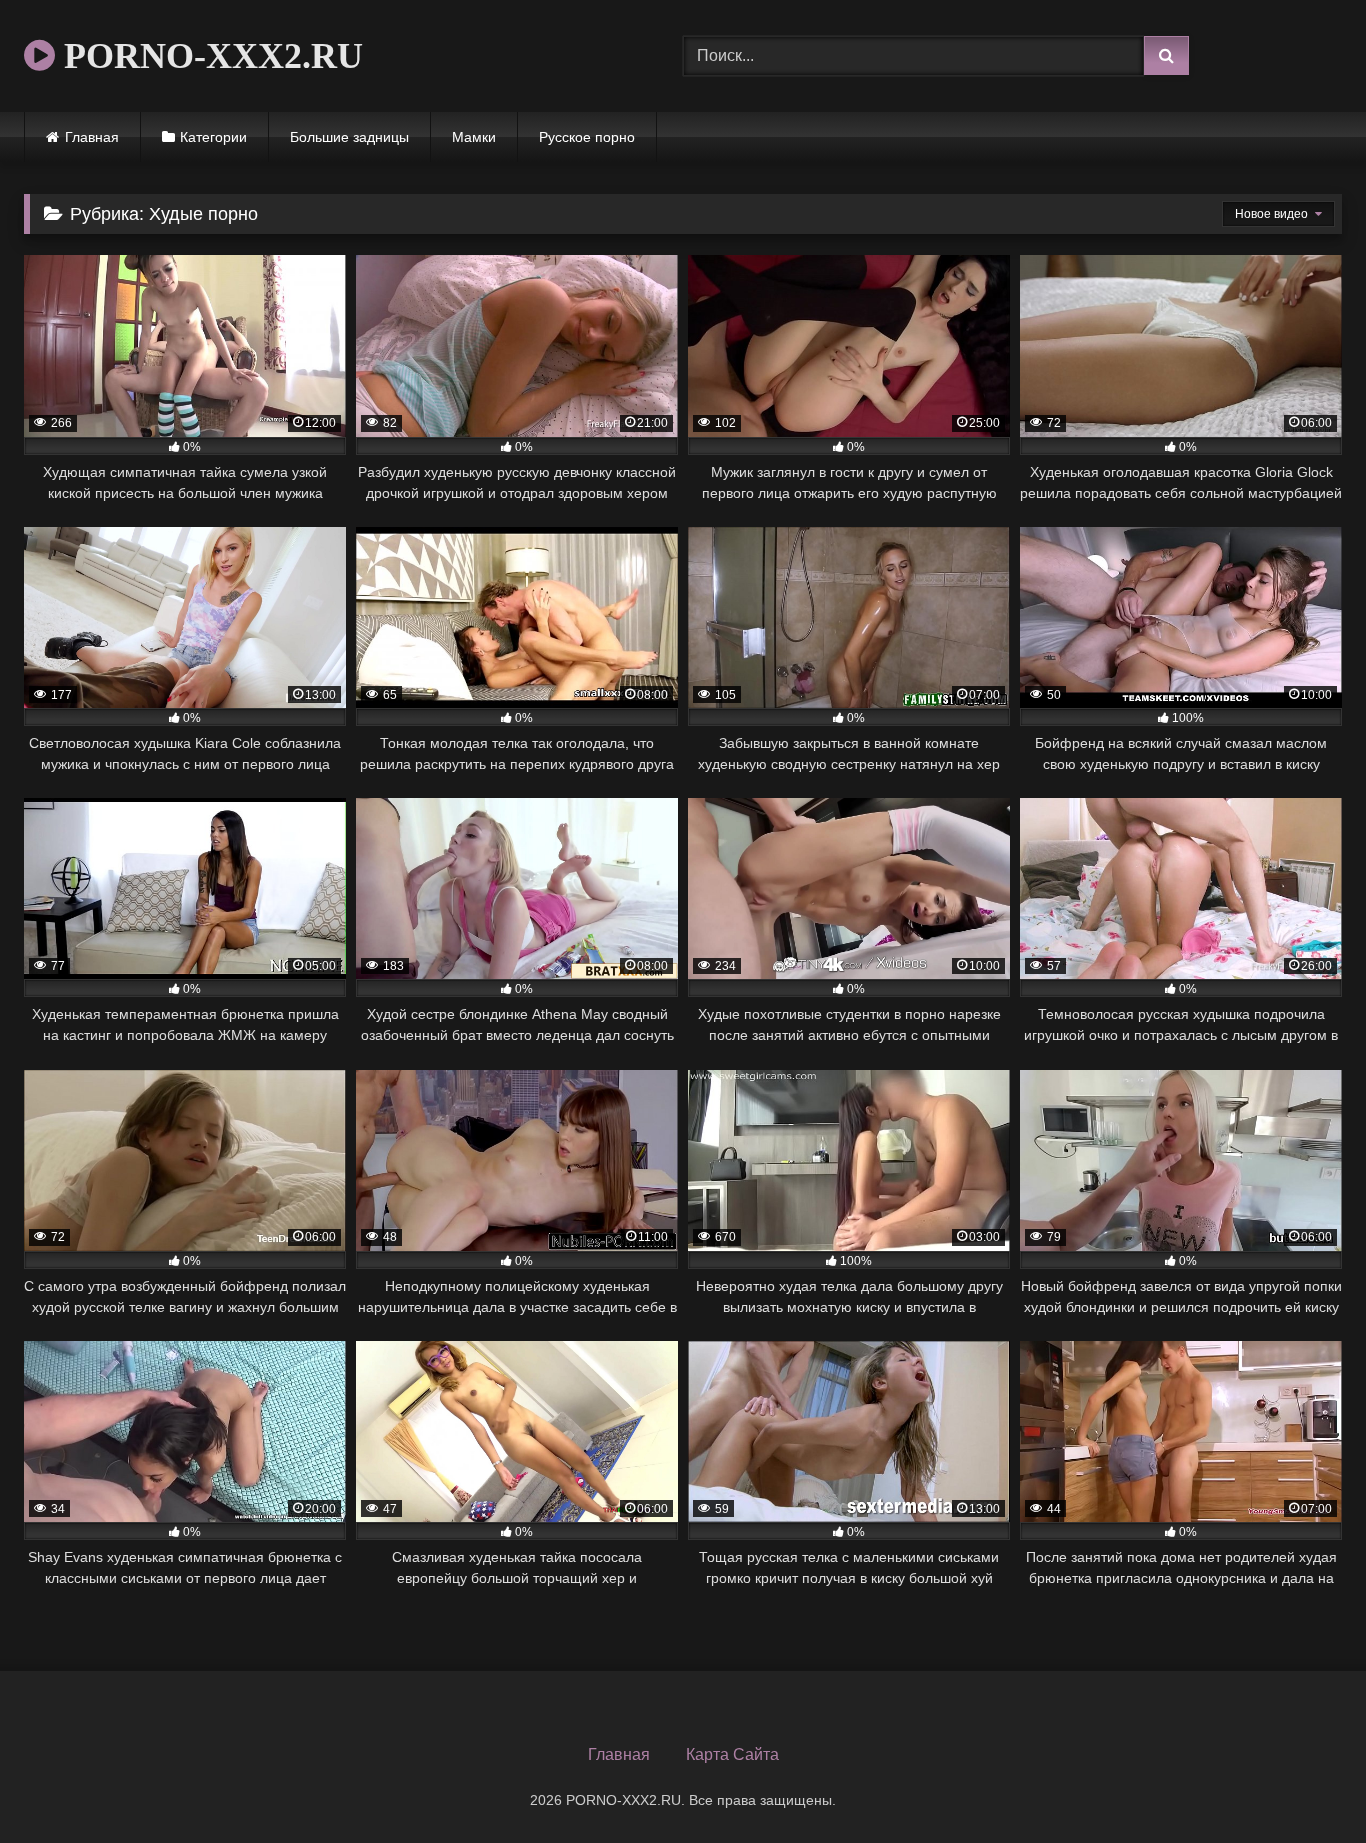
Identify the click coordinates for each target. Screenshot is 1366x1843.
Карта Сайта (732, 1754)
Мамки (474, 137)
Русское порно (587, 137)
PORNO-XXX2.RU (209, 56)
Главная (92, 137)
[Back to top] (1304, 1783)
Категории (213, 137)
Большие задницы (349, 137)
